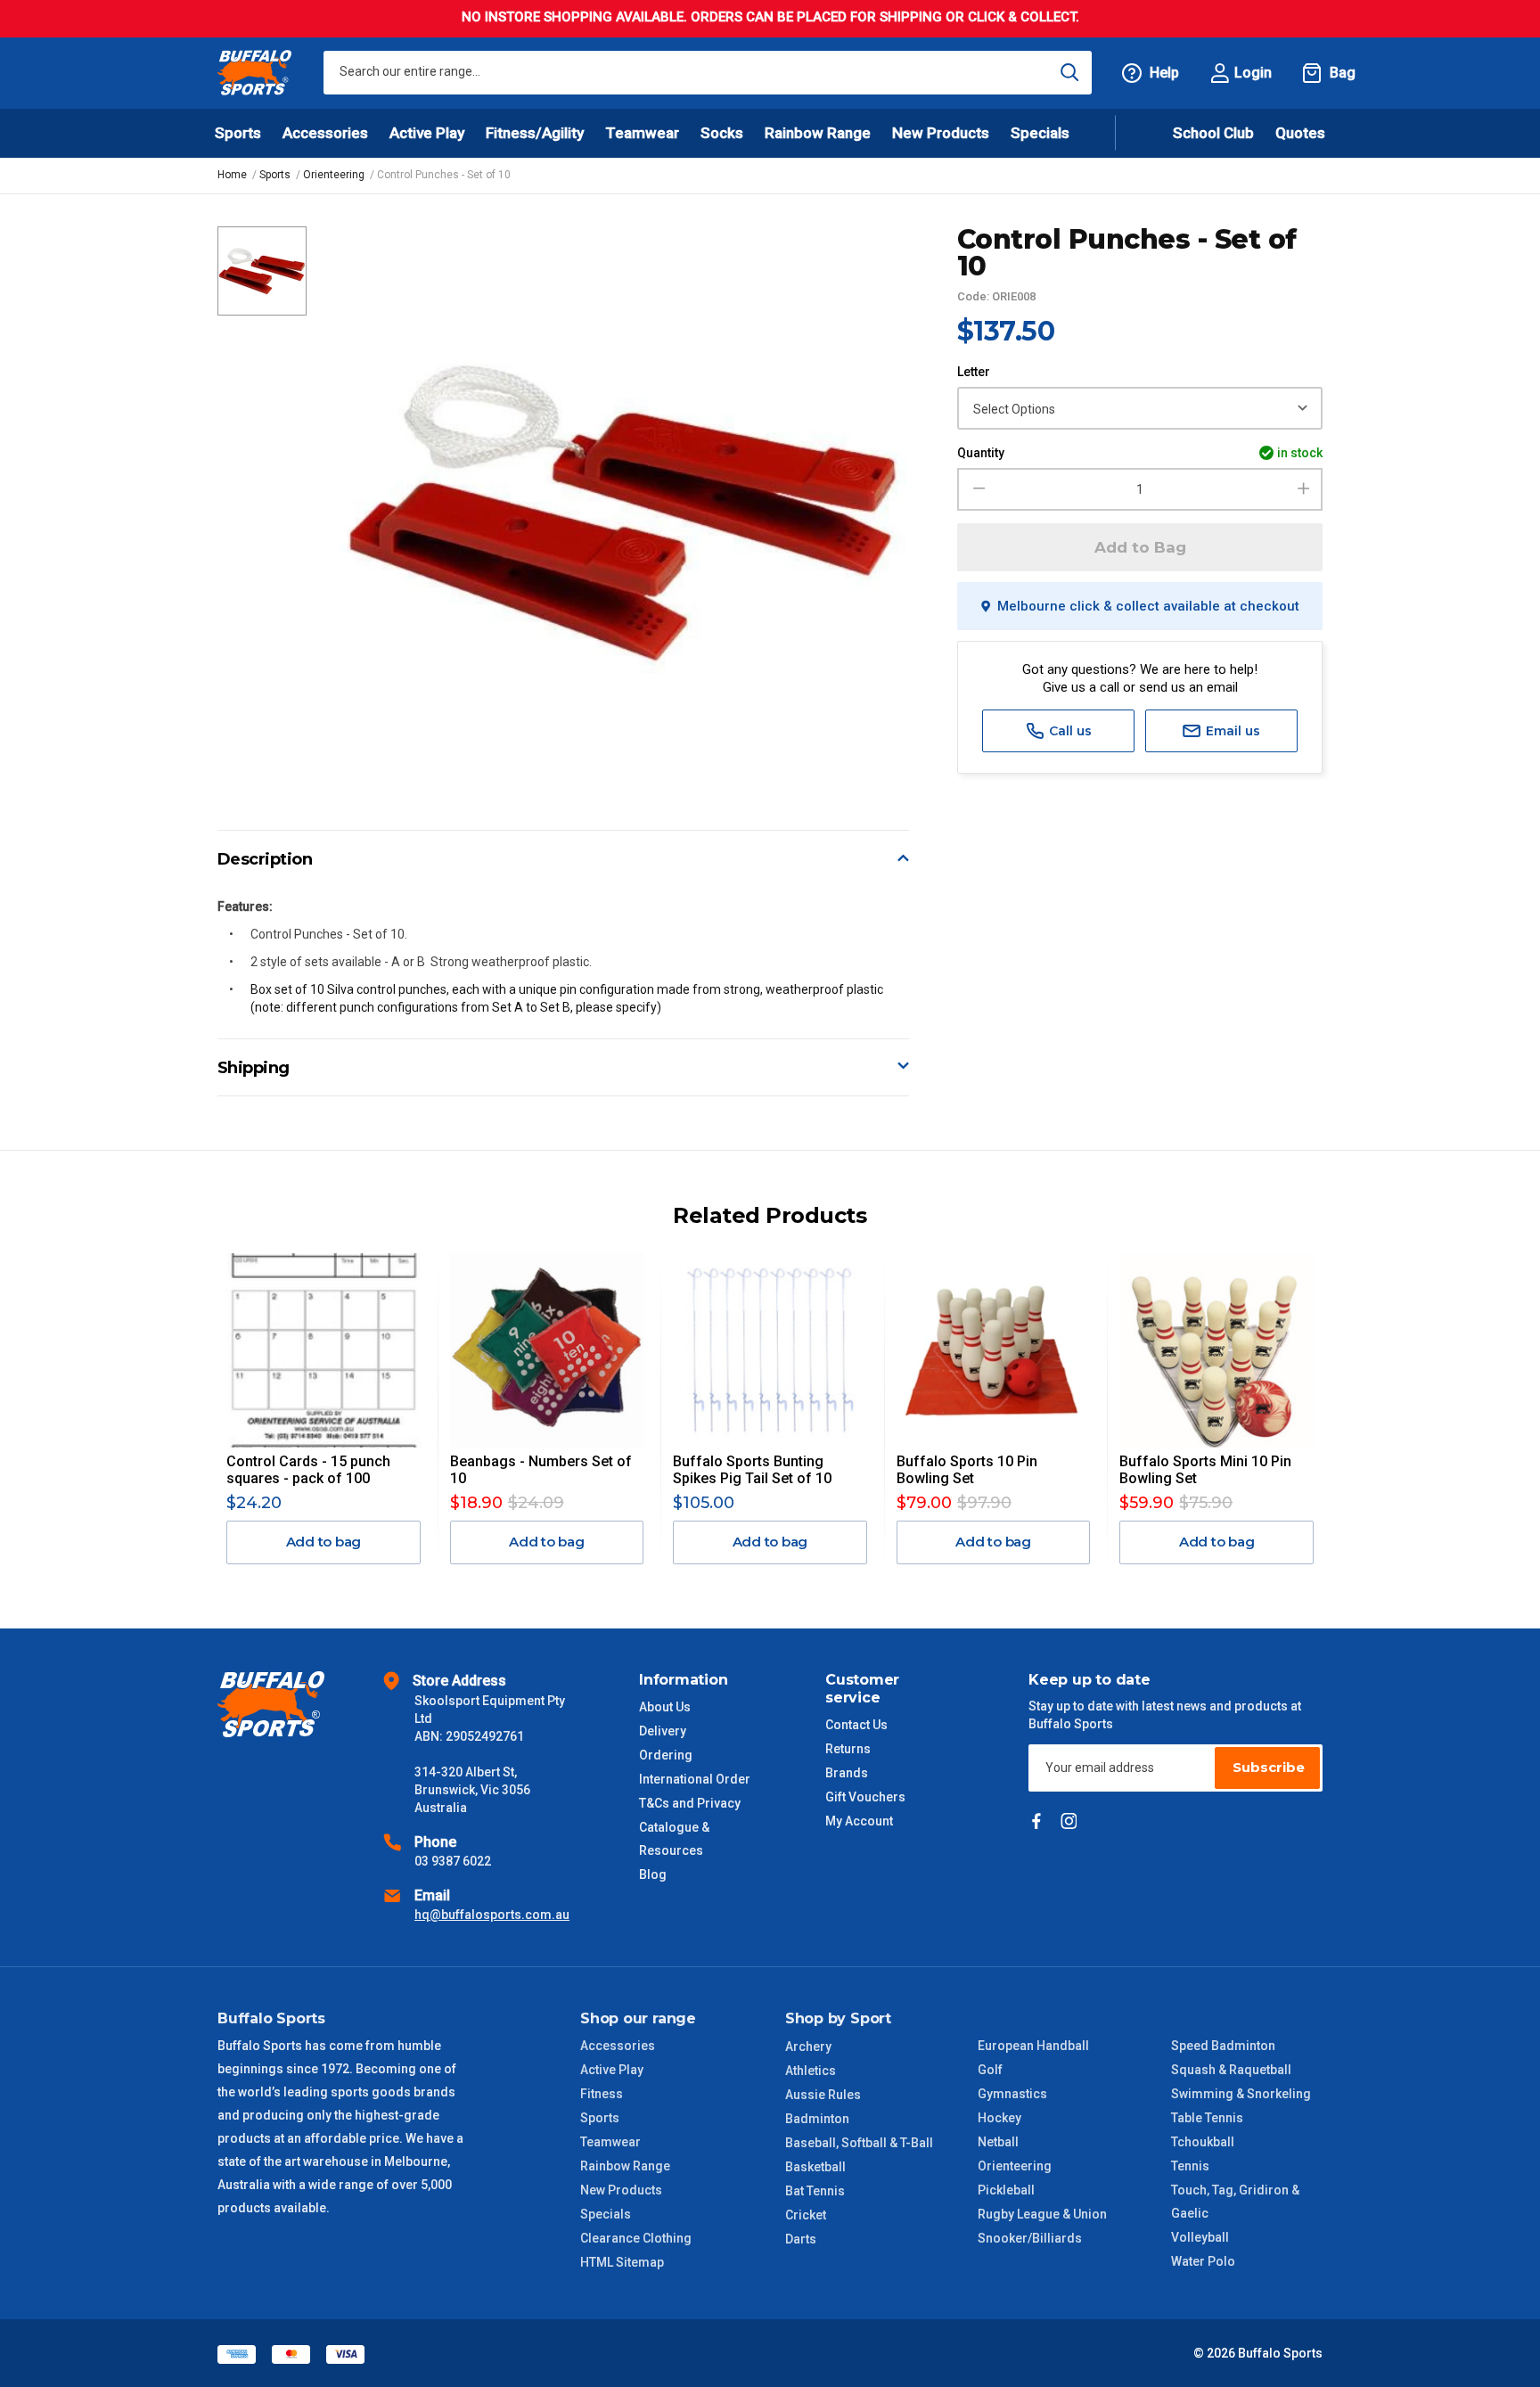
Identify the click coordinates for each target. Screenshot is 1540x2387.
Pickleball (1006, 2190)
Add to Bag (1140, 547)
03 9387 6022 (453, 1861)
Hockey (999, 2118)
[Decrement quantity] (976, 489)
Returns (848, 1749)
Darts (801, 2239)
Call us (1069, 731)
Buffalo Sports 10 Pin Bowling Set (967, 1470)
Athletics (811, 2071)
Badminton (817, 2119)
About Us (665, 1707)
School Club (1213, 133)
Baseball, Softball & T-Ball (859, 2143)
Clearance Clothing (636, 2238)
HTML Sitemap (622, 2262)
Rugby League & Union (1042, 2214)
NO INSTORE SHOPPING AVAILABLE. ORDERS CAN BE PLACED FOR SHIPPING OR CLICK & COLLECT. (770, 17)
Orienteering (1015, 2166)
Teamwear (610, 2142)
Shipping (254, 1068)
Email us (1231, 731)
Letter (974, 372)
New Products (941, 133)
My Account (859, 1821)
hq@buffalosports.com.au (492, 1915)
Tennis (1190, 2166)
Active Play (612, 2070)
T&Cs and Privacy (690, 1803)
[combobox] (708, 73)
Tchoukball (1203, 2142)
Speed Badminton (1223, 2046)
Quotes (1300, 133)
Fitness (602, 2094)
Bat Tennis (815, 2191)
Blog (653, 1874)
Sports (600, 2118)
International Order (695, 1779)
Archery (808, 2047)
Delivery (663, 1731)
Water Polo (1203, 2261)
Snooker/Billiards (1030, 2238)
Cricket (806, 2215)
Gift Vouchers (865, 1797)
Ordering (666, 1755)
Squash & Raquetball (1231, 2070)
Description (265, 859)
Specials (606, 2214)
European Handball (1033, 2046)
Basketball (815, 2167)
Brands (847, 1773)
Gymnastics (1012, 2094)
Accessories (618, 2046)
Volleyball (1200, 2237)
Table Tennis (1207, 2118)
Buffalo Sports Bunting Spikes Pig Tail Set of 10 (752, 1470)
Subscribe (1269, 1767)
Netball (998, 2142)
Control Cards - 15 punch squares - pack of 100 (308, 1470)
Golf (990, 2070)
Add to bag (324, 1542)
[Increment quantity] (1303, 489)
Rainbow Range (625, 2166)
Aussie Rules (823, 2095)
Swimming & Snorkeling (1241, 2094)
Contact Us (856, 1725)
